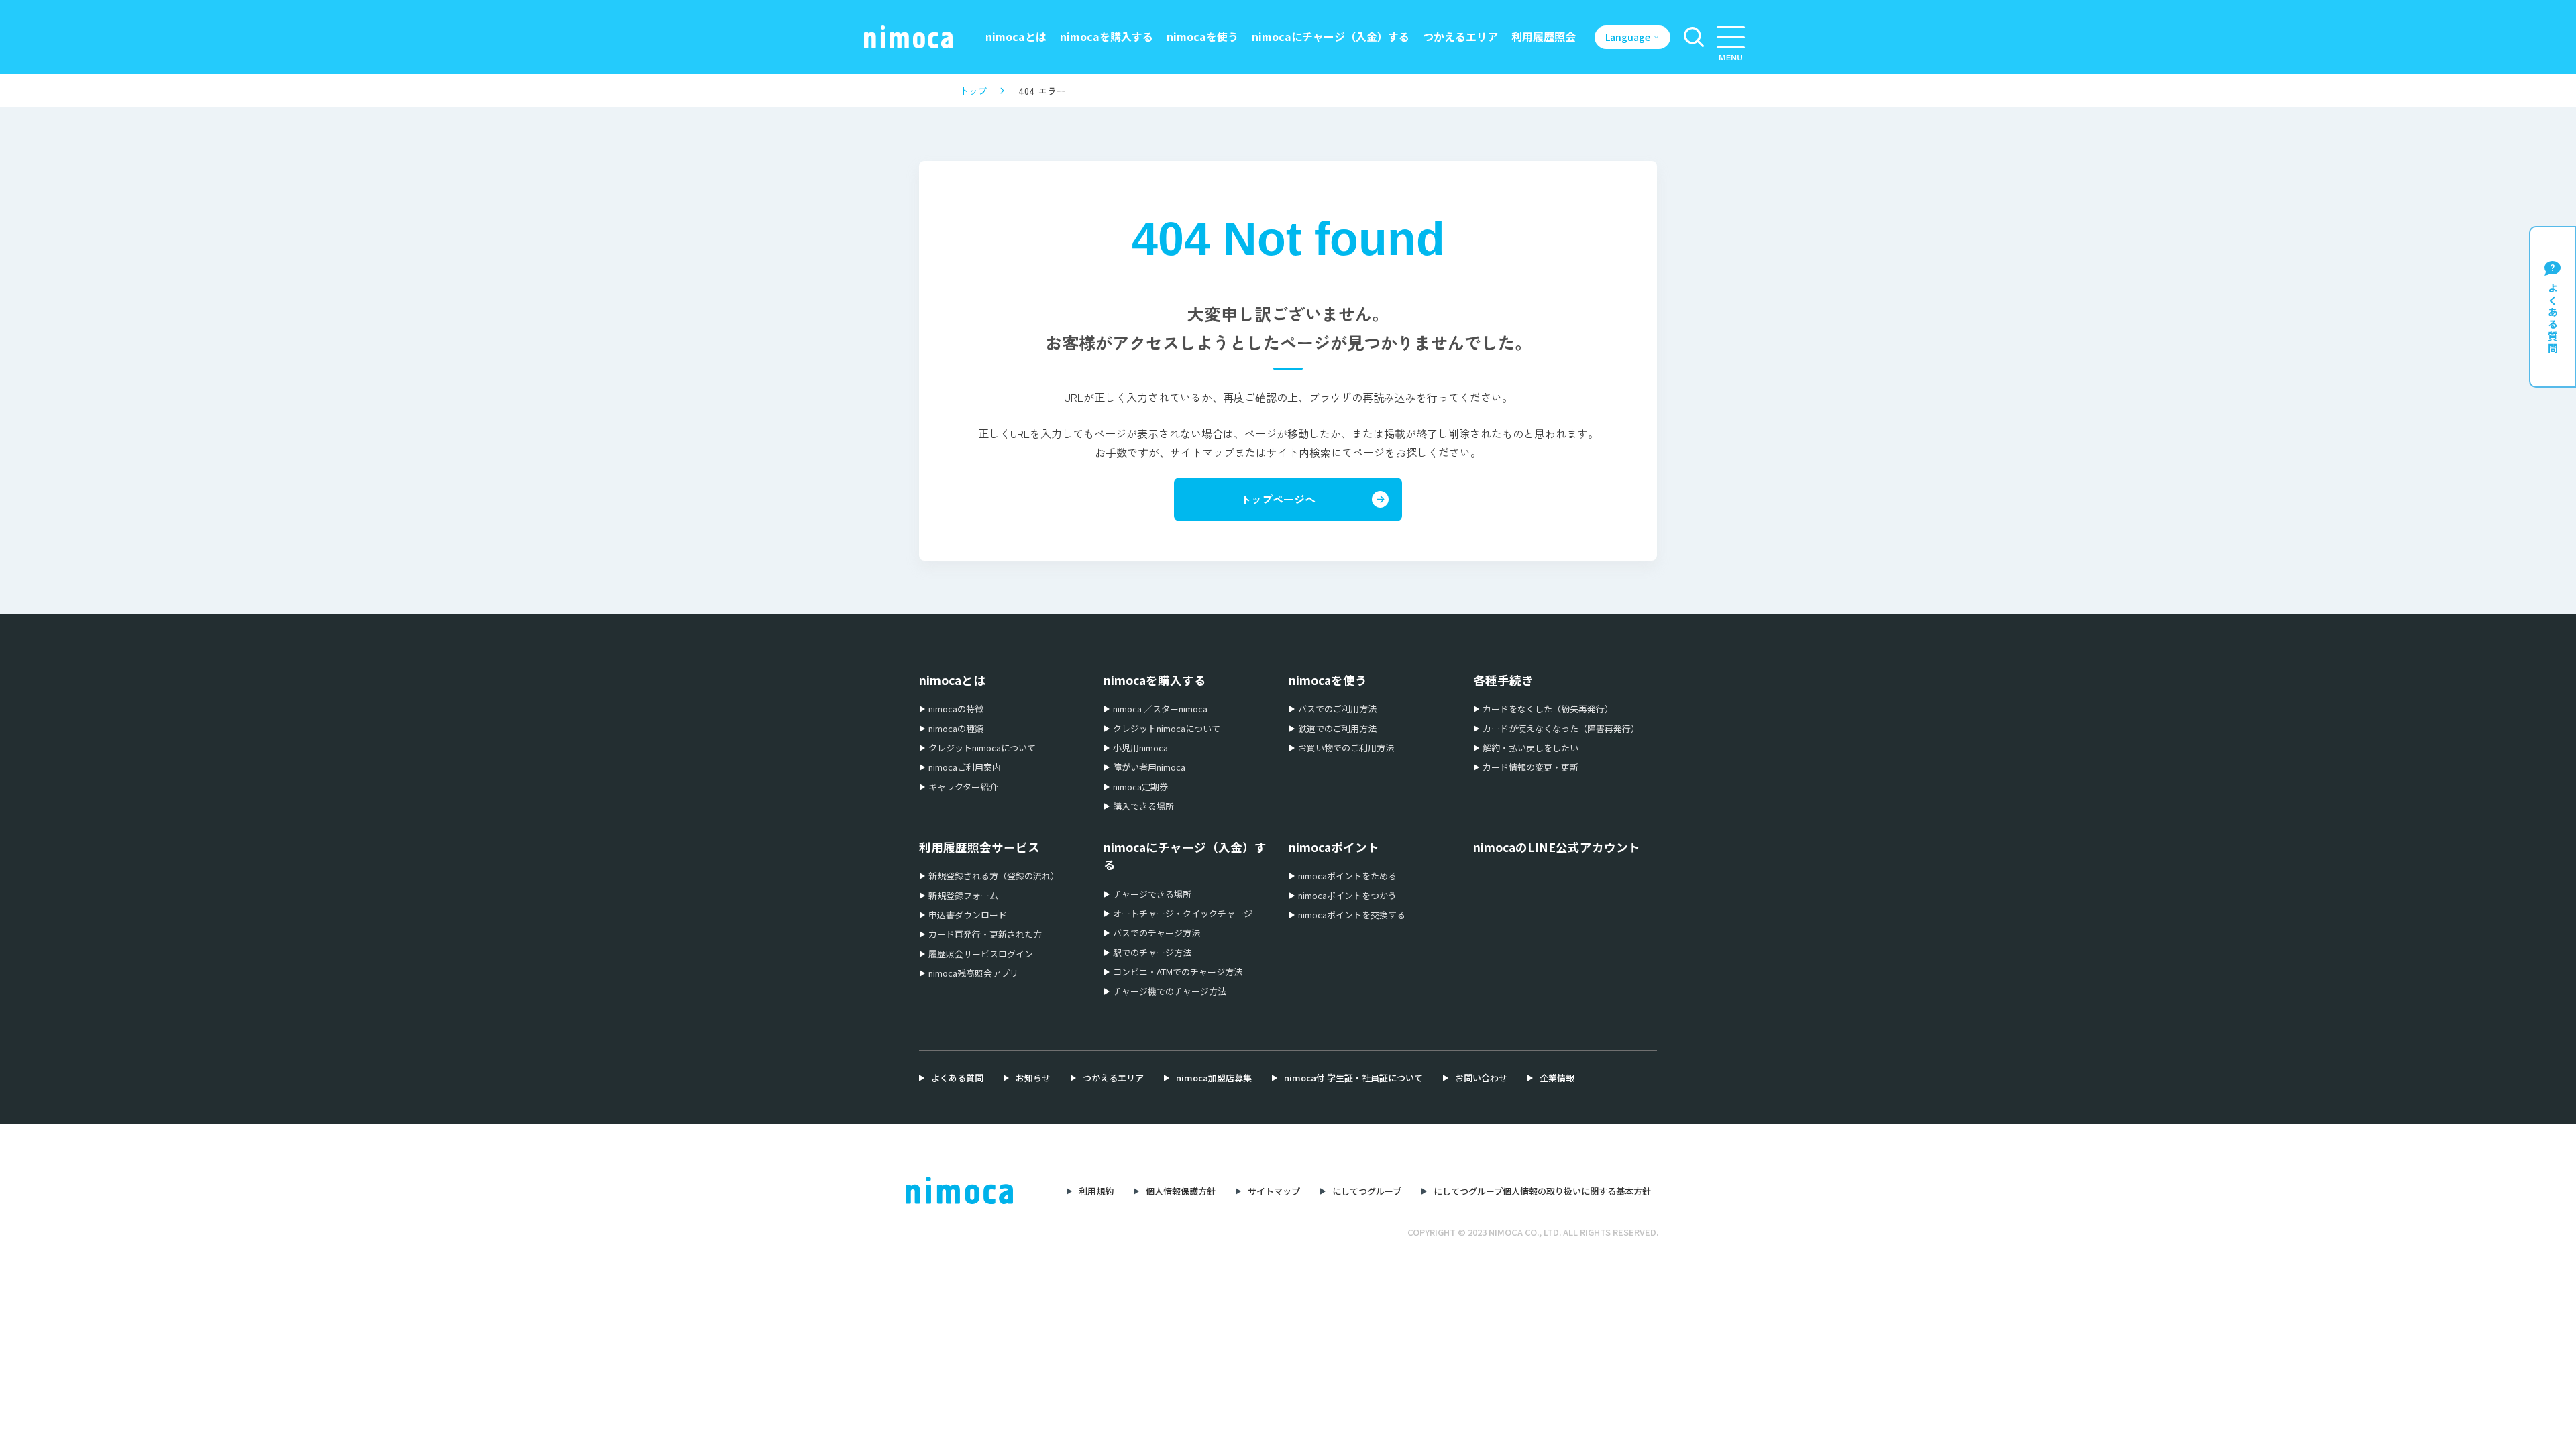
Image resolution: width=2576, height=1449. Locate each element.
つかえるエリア (1460, 36)
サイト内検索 (1299, 452)
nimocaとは (1016, 36)
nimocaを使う (1202, 36)
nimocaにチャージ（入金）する (1331, 36)
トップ (973, 91)
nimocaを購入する (1107, 36)
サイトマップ (1202, 452)
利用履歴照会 (1544, 36)
